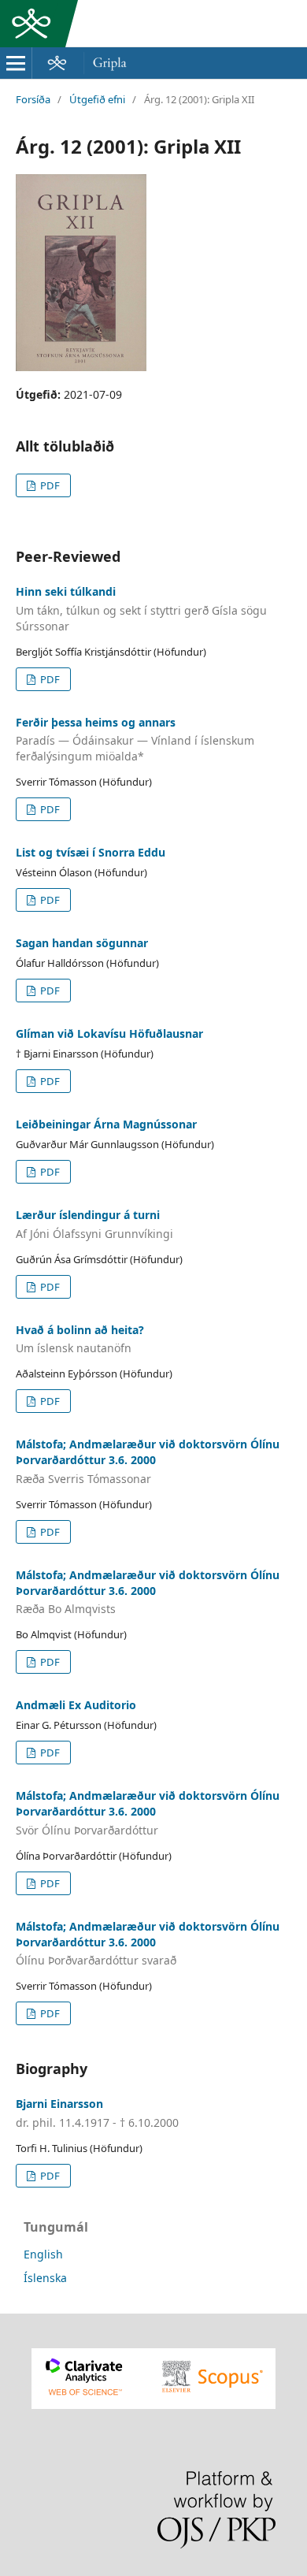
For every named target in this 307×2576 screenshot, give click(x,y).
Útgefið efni (97, 99)
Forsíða (33, 99)
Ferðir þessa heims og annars (135, 740)
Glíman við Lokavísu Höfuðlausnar (109, 1033)
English (43, 2254)
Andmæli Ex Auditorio (76, 1705)
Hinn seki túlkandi (141, 609)
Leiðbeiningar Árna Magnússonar (106, 1124)
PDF (49, 485)
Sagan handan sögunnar (82, 943)
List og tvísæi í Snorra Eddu (91, 852)
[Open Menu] (16, 63)
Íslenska (45, 2278)
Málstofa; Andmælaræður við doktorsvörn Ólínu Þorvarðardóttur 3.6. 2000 (148, 1461)
